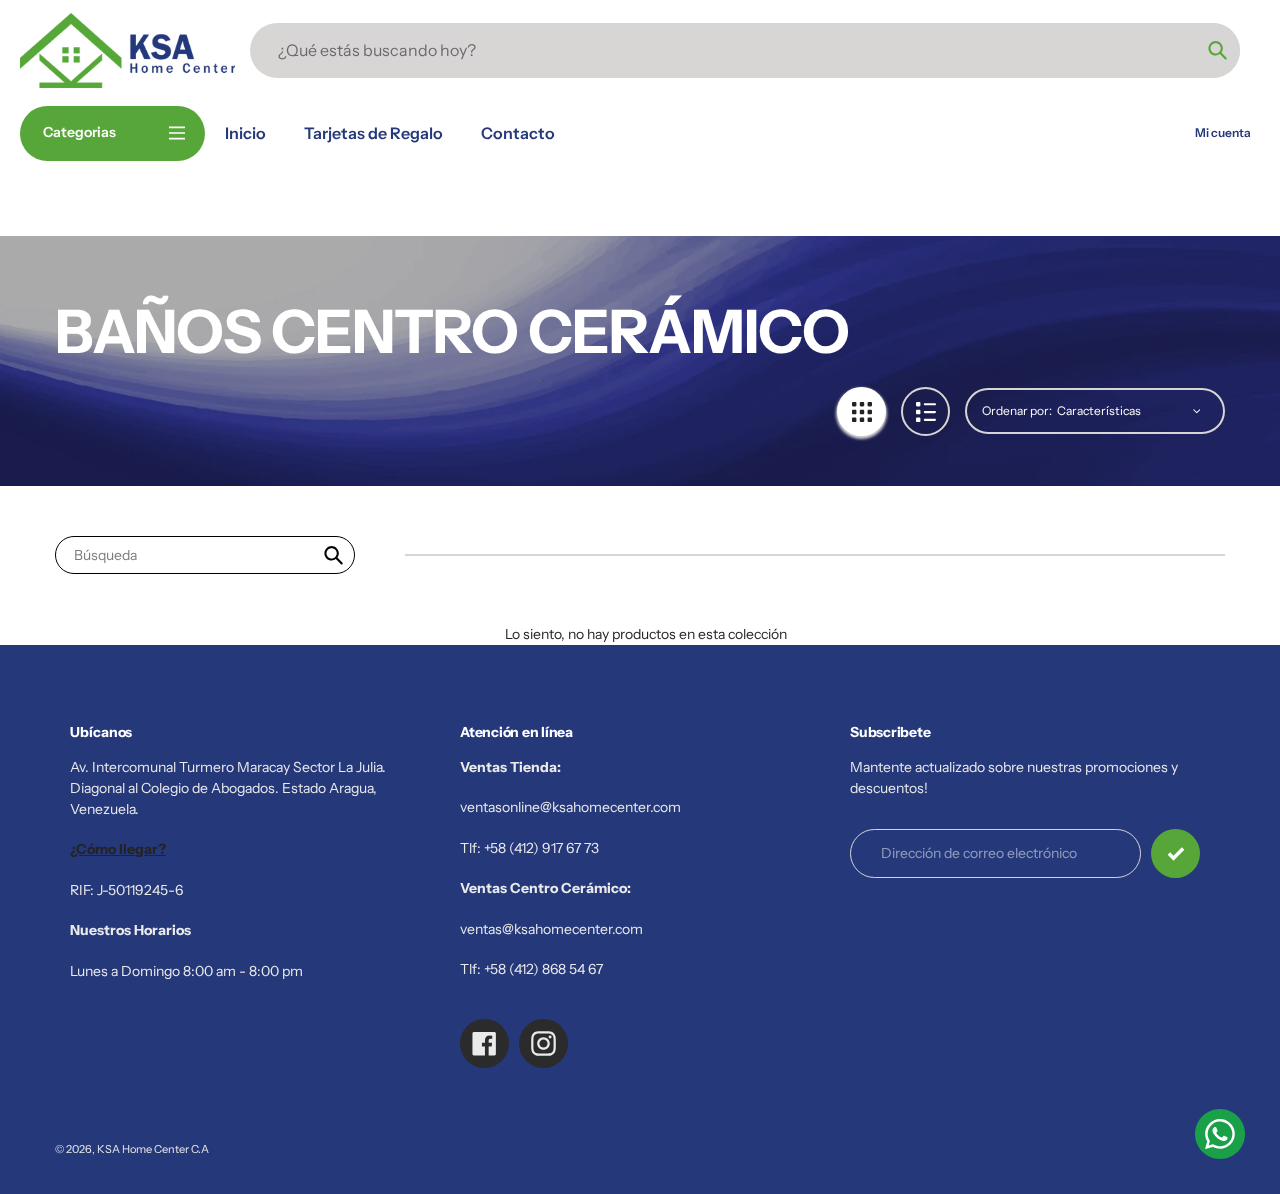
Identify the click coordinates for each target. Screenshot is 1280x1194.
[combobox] (205, 555)
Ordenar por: (1017, 410)
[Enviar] (1175, 853)
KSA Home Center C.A (153, 1149)
